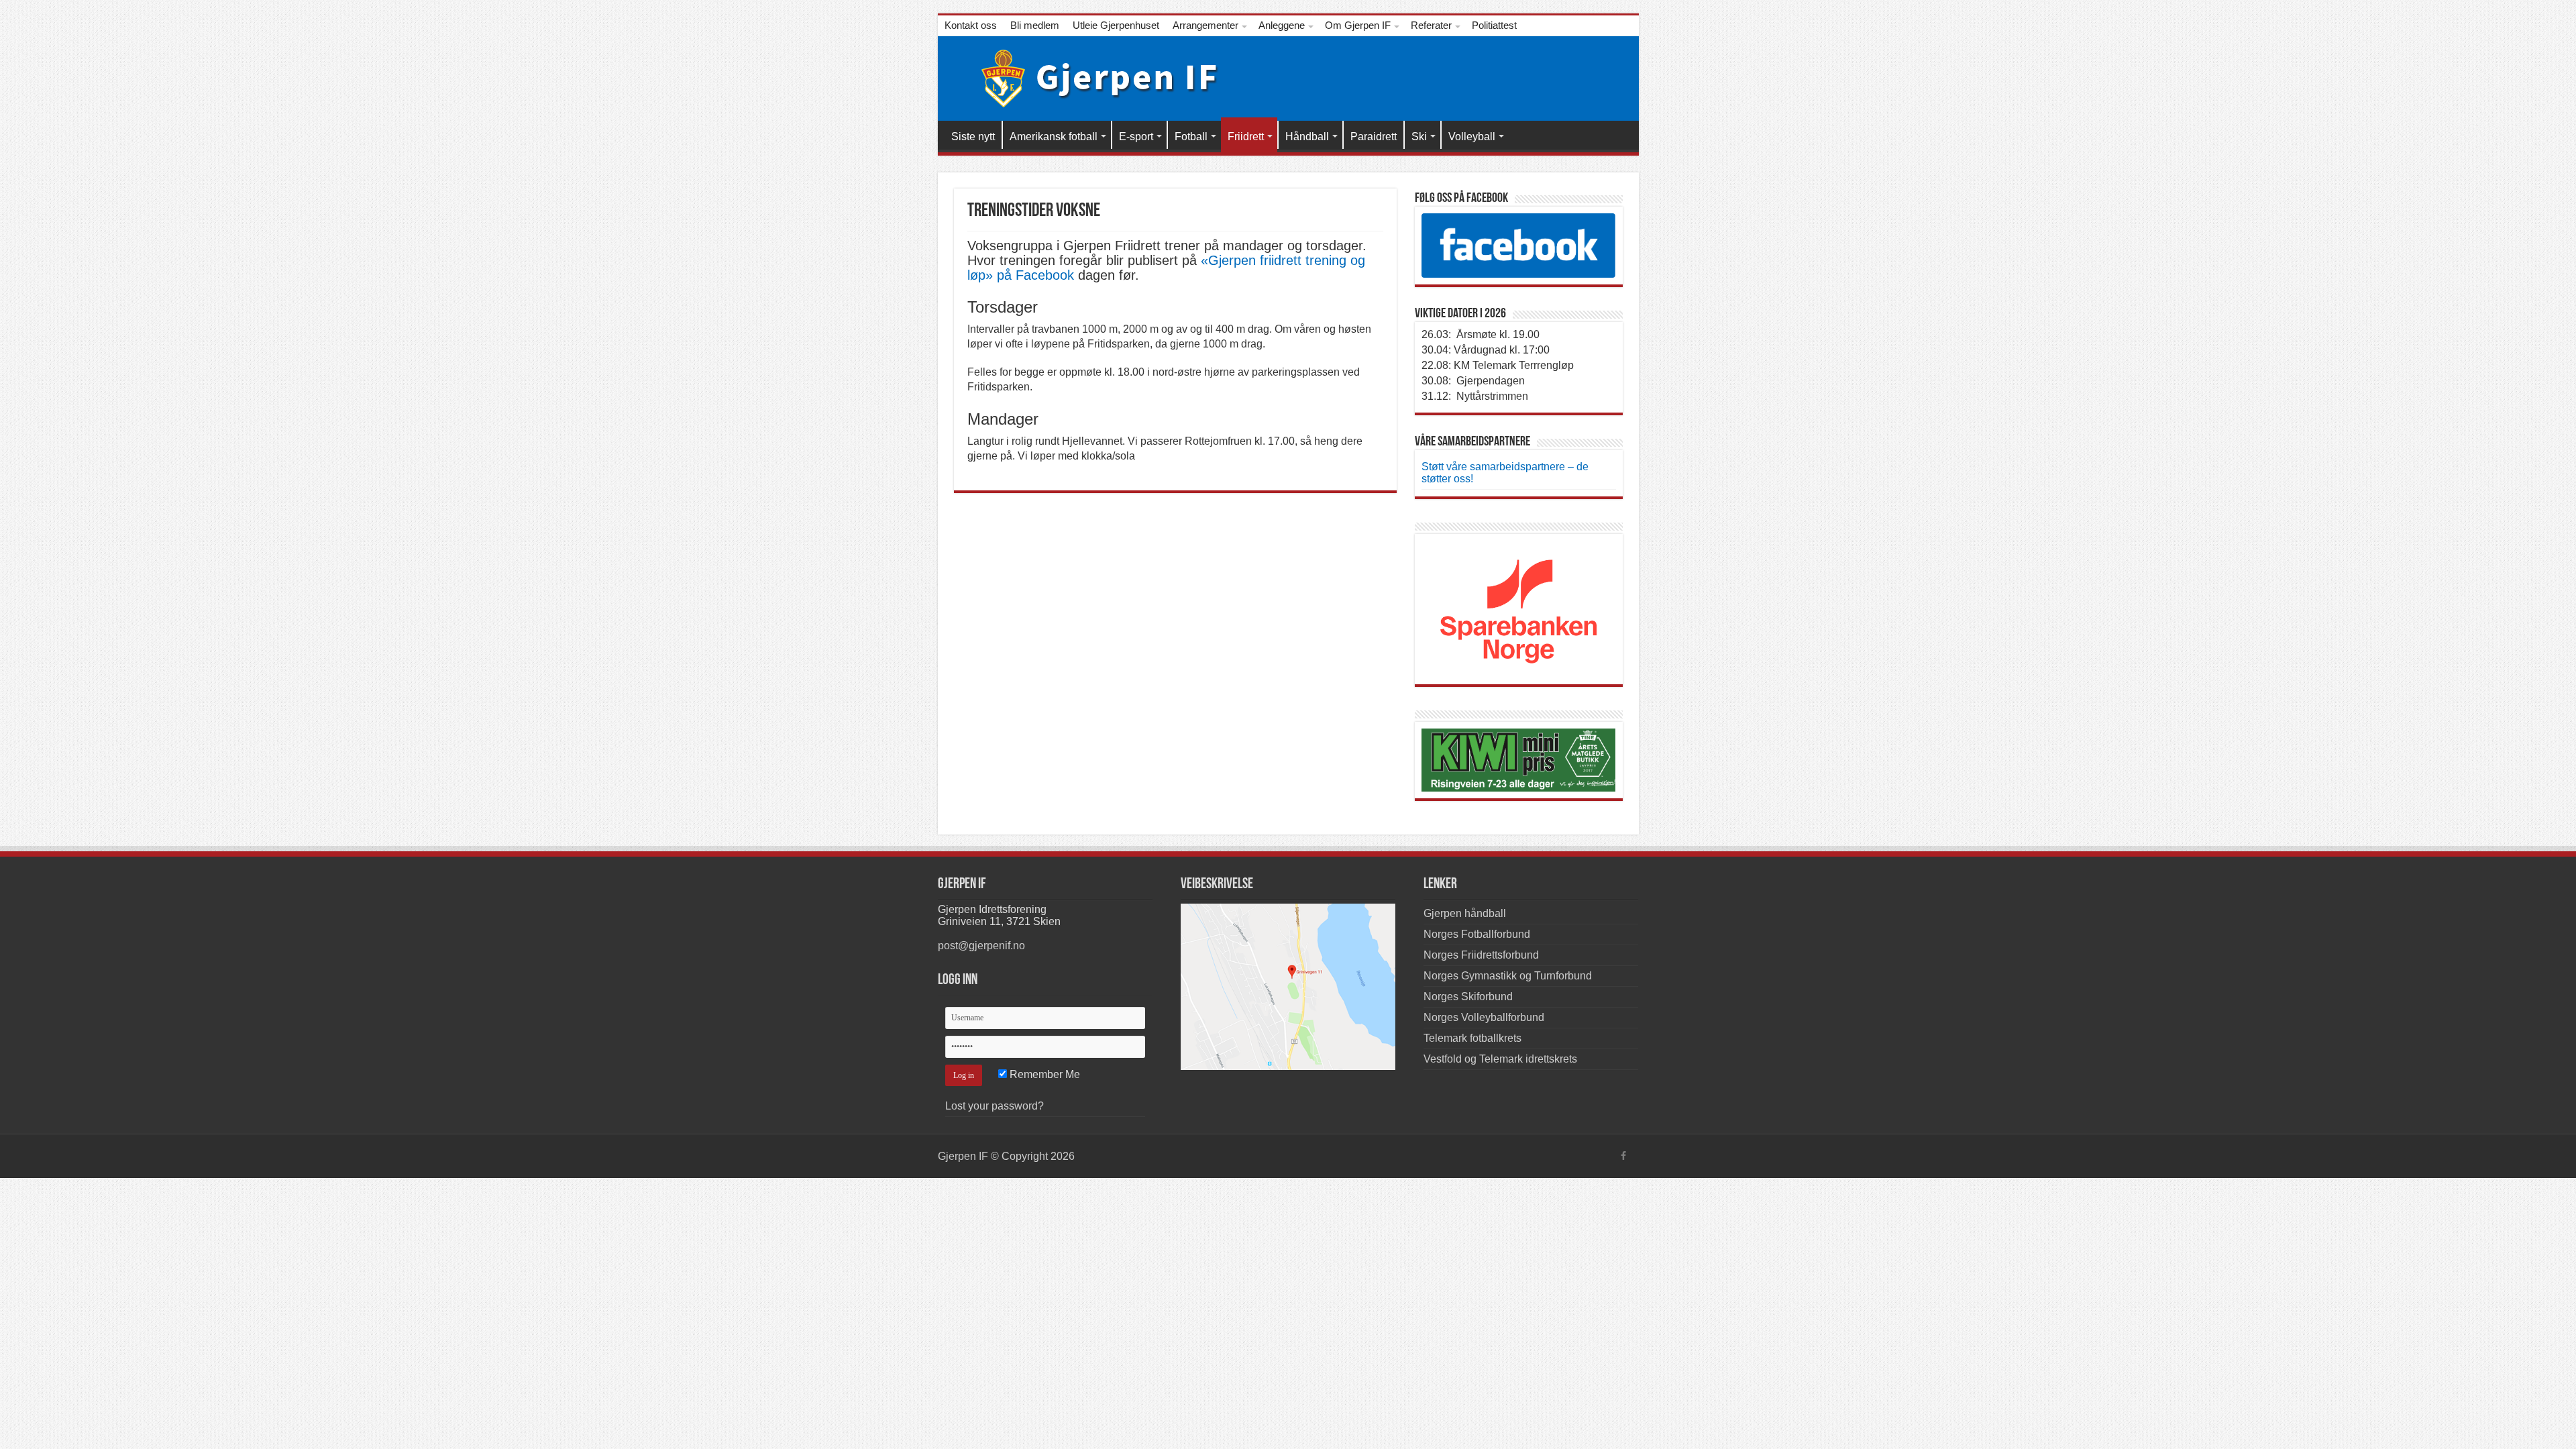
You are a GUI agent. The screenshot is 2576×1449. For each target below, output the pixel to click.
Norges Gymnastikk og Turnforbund (1508, 976)
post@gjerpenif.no (981, 946)
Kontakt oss (971, 25)
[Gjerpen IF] (1090, 76)
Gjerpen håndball (1465, 913)
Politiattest (1494, 25)
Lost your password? (995, 1106)
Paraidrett (1374, 137)
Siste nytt (973, 137)
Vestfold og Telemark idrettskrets (1500, 1059)
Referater (1431, 25)
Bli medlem (1035, 25)
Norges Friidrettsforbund (1481, 955)
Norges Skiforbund (1468, 997)
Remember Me (1043, 1074)
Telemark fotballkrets (1472, 1038)
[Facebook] (1623, 1156)
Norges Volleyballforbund (1484, 1017)
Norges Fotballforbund (1477, 934)
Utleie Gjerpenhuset (1116, 25)
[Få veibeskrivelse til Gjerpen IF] (1288, 986)
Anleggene (1282, 25)
